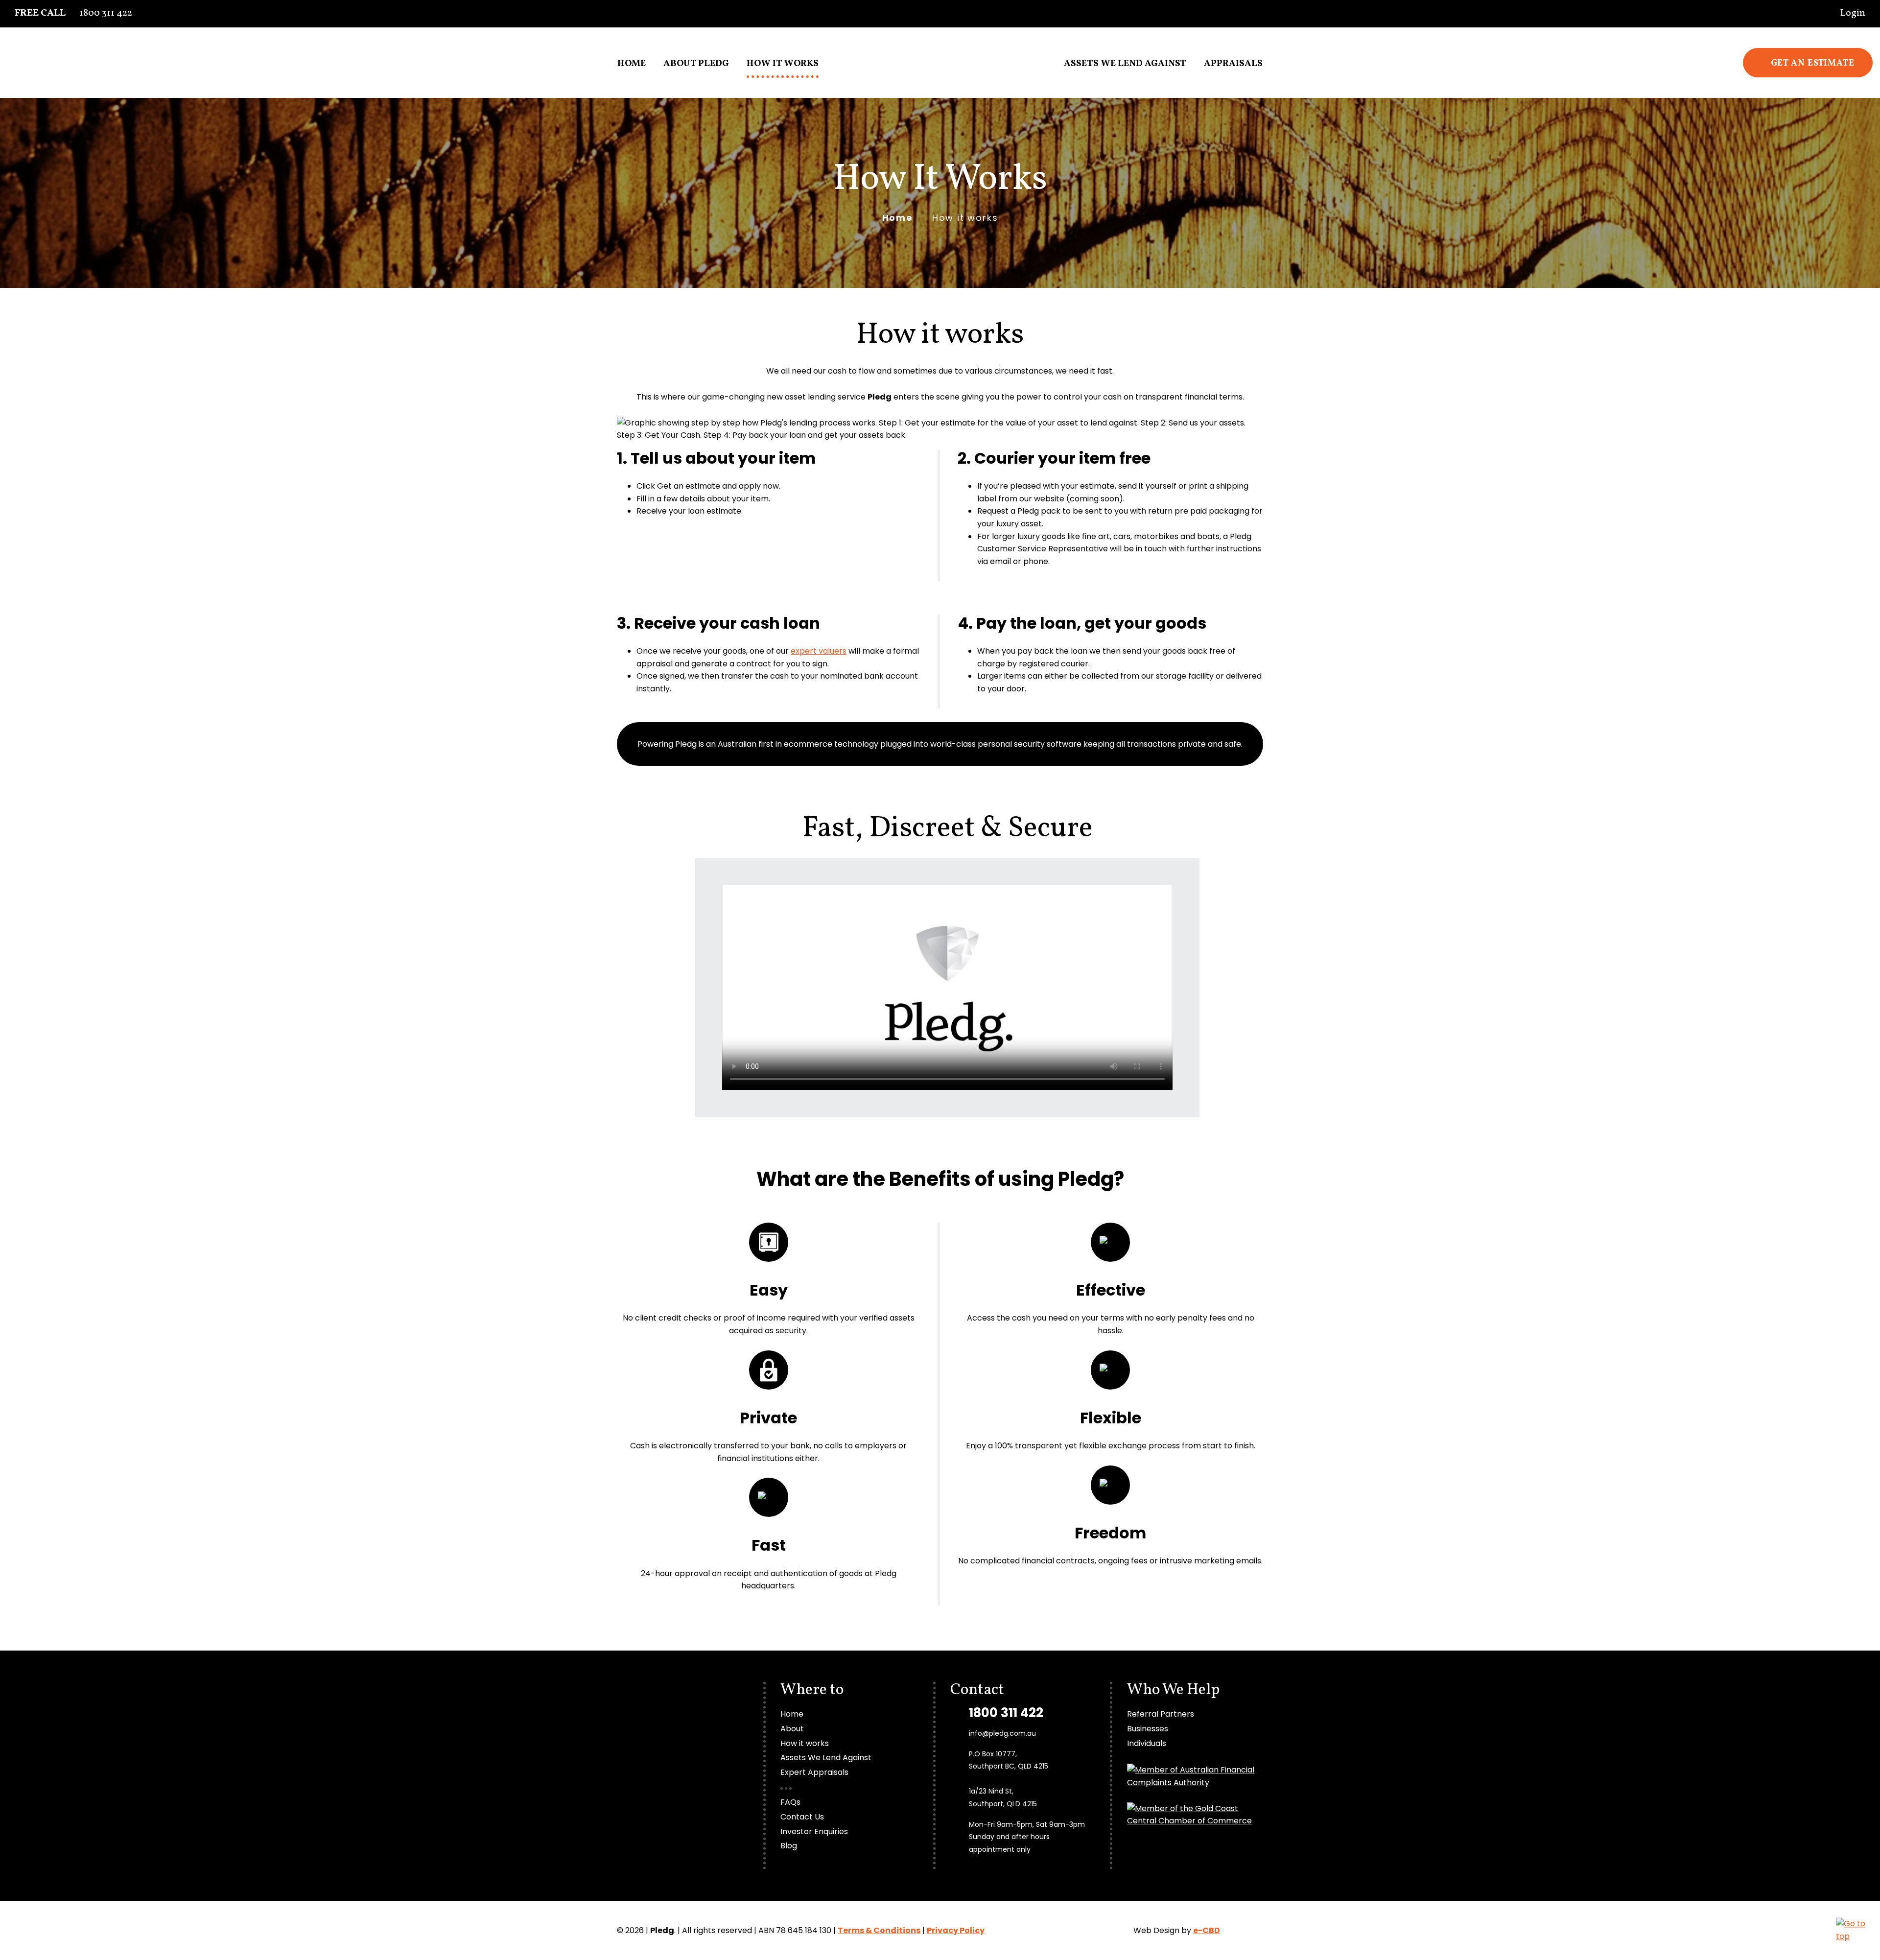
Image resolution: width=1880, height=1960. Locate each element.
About (792, 1729)
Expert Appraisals (814, 1772)
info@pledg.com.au (1002, 1733)
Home (632, 64)
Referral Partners (1161, 1714)
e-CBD (1207, 1930)
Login (1852, 13)
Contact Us (802, 1817)
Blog (789, 1846)
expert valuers (819, 651)
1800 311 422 (73, 13)
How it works (783, 64)
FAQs (790, 1802)
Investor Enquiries (814, 1831)
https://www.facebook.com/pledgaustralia (1866, 175)
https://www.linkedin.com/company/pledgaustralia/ (1866, 210)
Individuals (1147, 1743)
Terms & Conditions (879, 1930)
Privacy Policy (956, 1930)
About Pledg (696, 64)
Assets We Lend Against (1125, 64)
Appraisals (1233, 64)
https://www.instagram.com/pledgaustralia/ (1866, 192)
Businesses (1148, 1729)
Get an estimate (1813, 63)
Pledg (940, 52)
